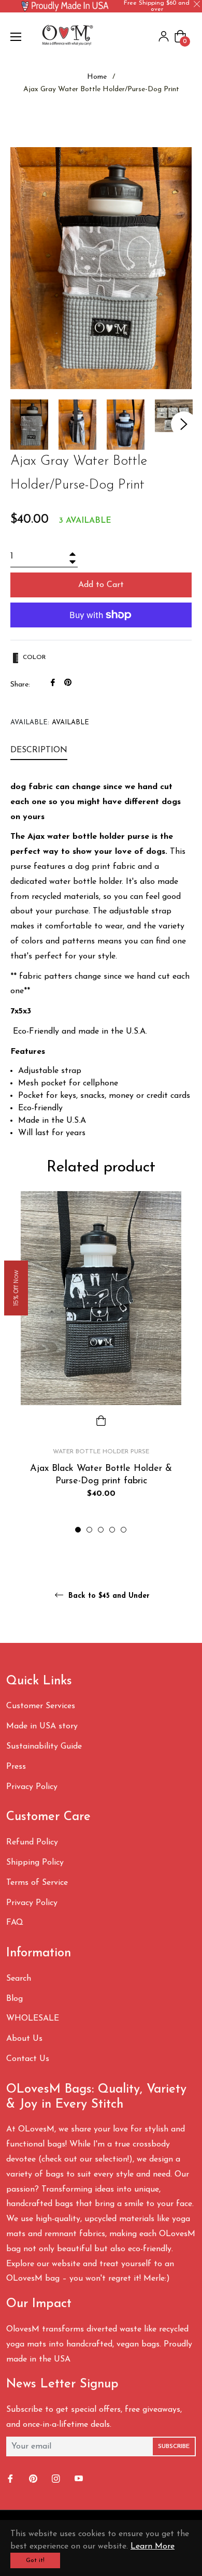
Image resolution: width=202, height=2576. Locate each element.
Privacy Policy (32, 1787)
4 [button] (112, 1530)
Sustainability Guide (44, 1747)
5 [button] (124, 1530)
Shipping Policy (35, 1863)
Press (16, 1767)
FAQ (15, 1923)
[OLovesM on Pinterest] (34, 2479)
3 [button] (101, 1530)
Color (33, 657)
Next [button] (184, 424)
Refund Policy (32, 1842)
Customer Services (41, 1706)
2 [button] (89, 1530)
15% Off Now (16, 1288)
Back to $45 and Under (108, 1595)
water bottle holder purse (101, 1452)
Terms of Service (37, 1883)
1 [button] (78, 1530)
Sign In (164, 36)
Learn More (153, 2546)
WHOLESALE (33, 2019)
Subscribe (174, 2446)
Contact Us (28, 2059)
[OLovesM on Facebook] (11, 2479)
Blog (15, 1999)
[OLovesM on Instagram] (57, 2479)
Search (19, 1979)
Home (97, 77)
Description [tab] (39, 750)
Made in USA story (42, 1726)
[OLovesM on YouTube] (80, 2479)
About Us (24, 2039)
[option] (101, 1363)
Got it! (35, 2560)
